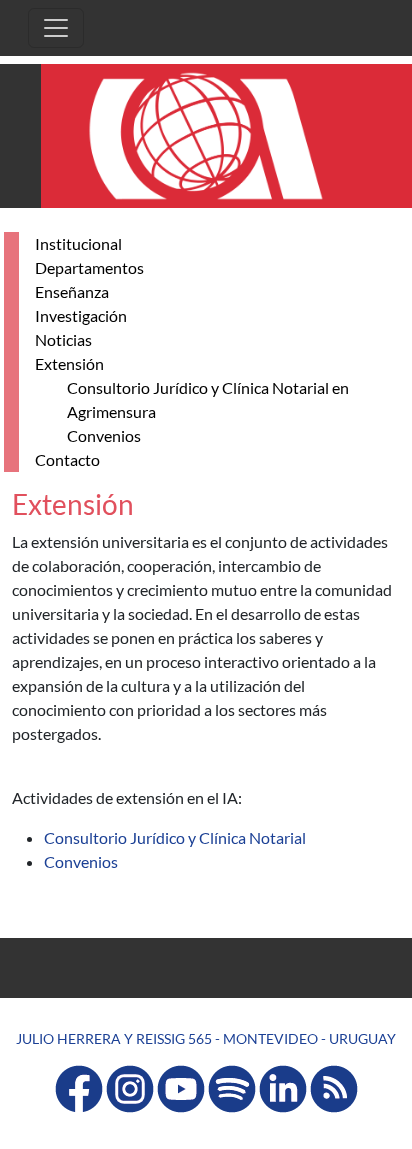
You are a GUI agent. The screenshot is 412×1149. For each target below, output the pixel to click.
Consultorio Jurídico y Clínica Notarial (175, 837)
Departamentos (89, 267)
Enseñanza (72, 291)
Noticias (63, 339)
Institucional (78, 243)
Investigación (81, 315)
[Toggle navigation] (56, 28)
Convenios (104, 435)
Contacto (67, 459)
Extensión (69, 363)
